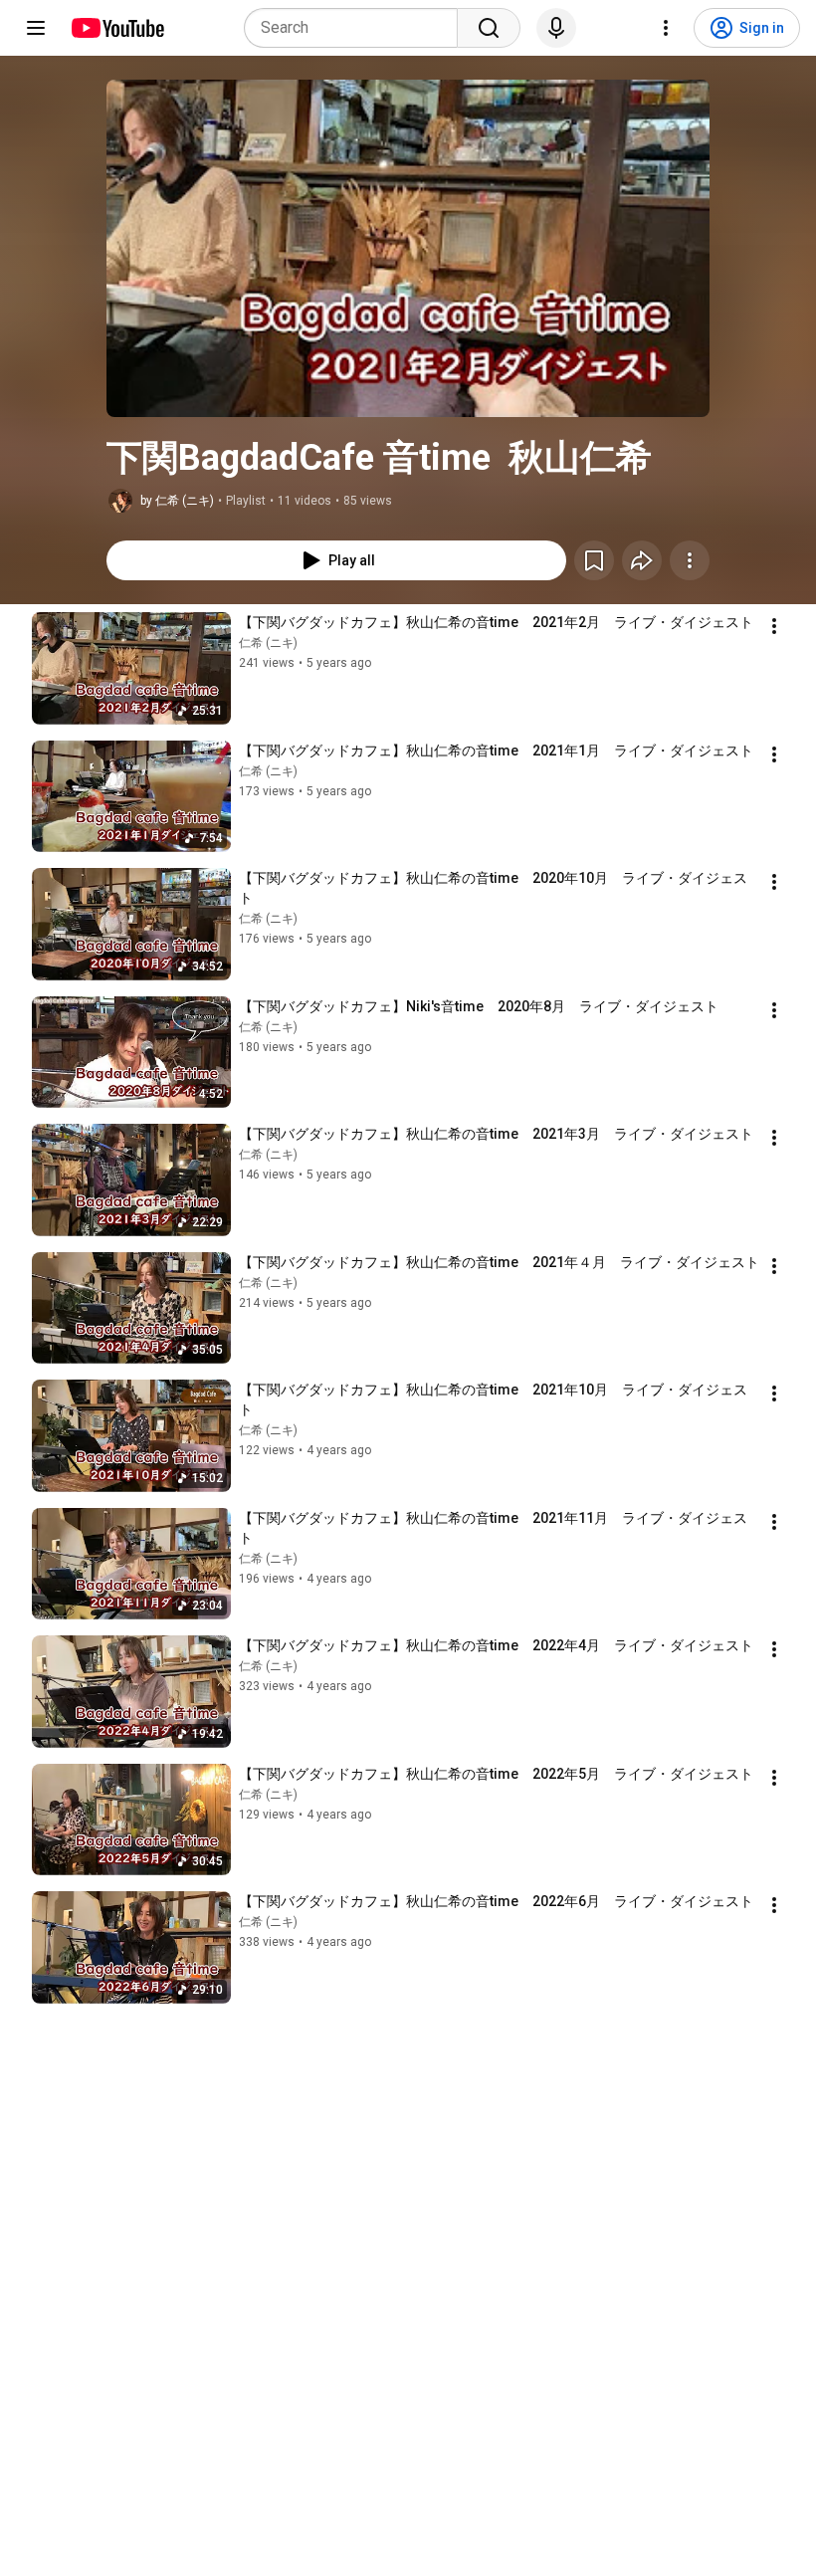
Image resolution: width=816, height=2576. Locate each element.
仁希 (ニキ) (268, 643)
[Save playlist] (594, 560)
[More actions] (690, 560)
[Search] (489, 28)
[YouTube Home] (117, 28)
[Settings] (666, 28)
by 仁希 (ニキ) (177, 501)
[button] (408, 248)
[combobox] (357, 28)
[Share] (642, 560)
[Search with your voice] (556, 28)
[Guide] (36, 28)
